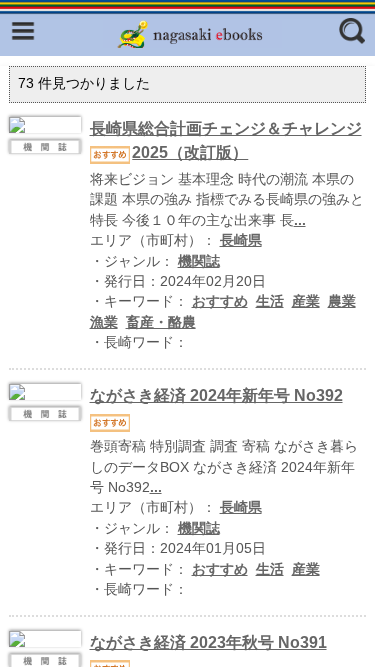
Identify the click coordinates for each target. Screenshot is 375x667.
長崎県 (241, 240)
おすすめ (220, 301)
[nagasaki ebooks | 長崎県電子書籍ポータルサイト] (193, 35)
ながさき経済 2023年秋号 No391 (208, 642)
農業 (342, 301)
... (300, 220)
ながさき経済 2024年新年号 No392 (216, 395)
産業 (306, 301)
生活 (270, 301)
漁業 (104, 322)
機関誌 (199, 261)
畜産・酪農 (161, 322)
